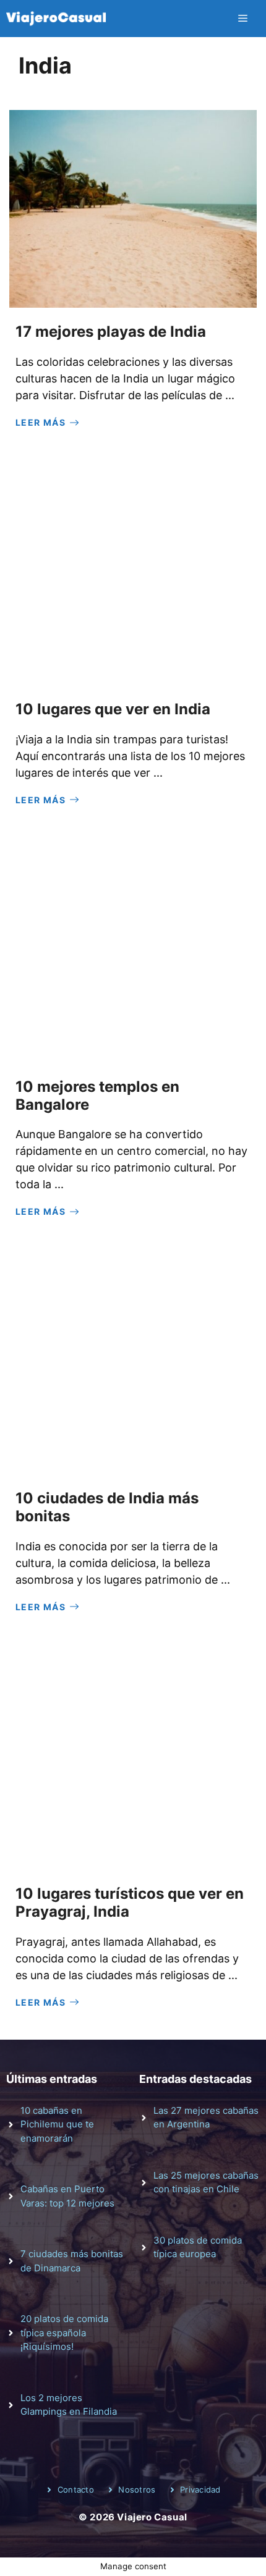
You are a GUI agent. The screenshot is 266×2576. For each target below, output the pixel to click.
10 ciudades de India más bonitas (107, 1507)
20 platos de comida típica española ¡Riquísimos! (64, 2333)
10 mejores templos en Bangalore (97, 1096)
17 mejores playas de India (111, 332)
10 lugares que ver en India (113, 709)
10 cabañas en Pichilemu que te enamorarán (57, 2124)
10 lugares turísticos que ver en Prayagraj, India (130, 1902)
